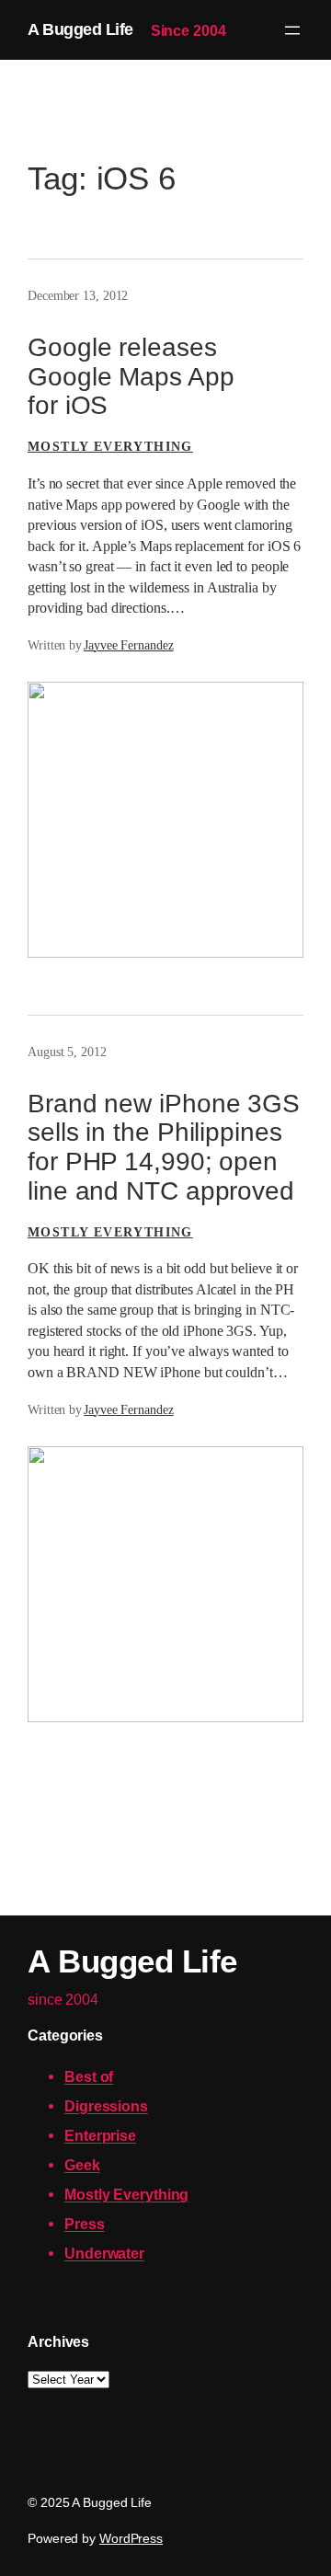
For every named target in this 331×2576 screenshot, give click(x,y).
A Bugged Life (80, 29)
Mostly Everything (110, 447)
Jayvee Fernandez (128, 645)
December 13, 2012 (78, 296)
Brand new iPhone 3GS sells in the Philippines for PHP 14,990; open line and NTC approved (164, 1147)
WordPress (131, 2538)
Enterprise (100, 2135)
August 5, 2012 (67, 1052)
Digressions (106, 2106)
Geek (82, 2165)
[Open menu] (292, 30)
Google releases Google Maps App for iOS (131, 376)
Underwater (104, 2253)
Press (85, 2224)
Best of (89, 2076)
